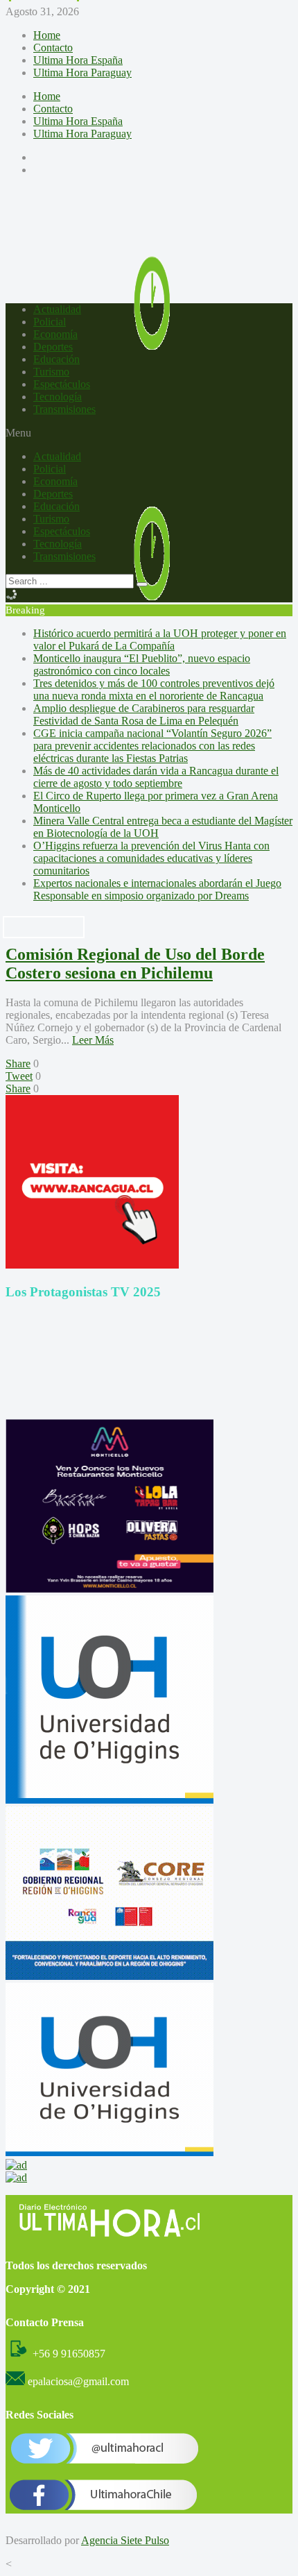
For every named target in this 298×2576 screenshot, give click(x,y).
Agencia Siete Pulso (125, 2540)
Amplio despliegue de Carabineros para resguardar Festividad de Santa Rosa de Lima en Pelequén (144, 714)
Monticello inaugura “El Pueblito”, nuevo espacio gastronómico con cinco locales (142, 664)
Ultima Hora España (78, 60)
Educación (56, 359)
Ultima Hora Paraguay (82, 73)
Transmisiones (64, 409)
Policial (50, 322)
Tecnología (58, 397)
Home (47, 35)
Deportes (53, 347)
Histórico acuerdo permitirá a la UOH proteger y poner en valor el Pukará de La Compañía (160, 639)
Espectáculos (62, 384)
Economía (55, 334)
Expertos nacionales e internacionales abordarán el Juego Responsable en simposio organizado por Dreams (157, 889)
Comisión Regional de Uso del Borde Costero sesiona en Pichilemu (135, 964)
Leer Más (93, 1040)
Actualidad (57, 309)
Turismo (51, 372)
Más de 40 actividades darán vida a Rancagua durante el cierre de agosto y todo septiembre (156, 777)
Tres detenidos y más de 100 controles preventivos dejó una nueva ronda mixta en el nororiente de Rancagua (154, 689)
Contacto (53, 48)
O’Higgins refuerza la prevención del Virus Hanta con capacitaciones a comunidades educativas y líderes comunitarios (151, 858)
